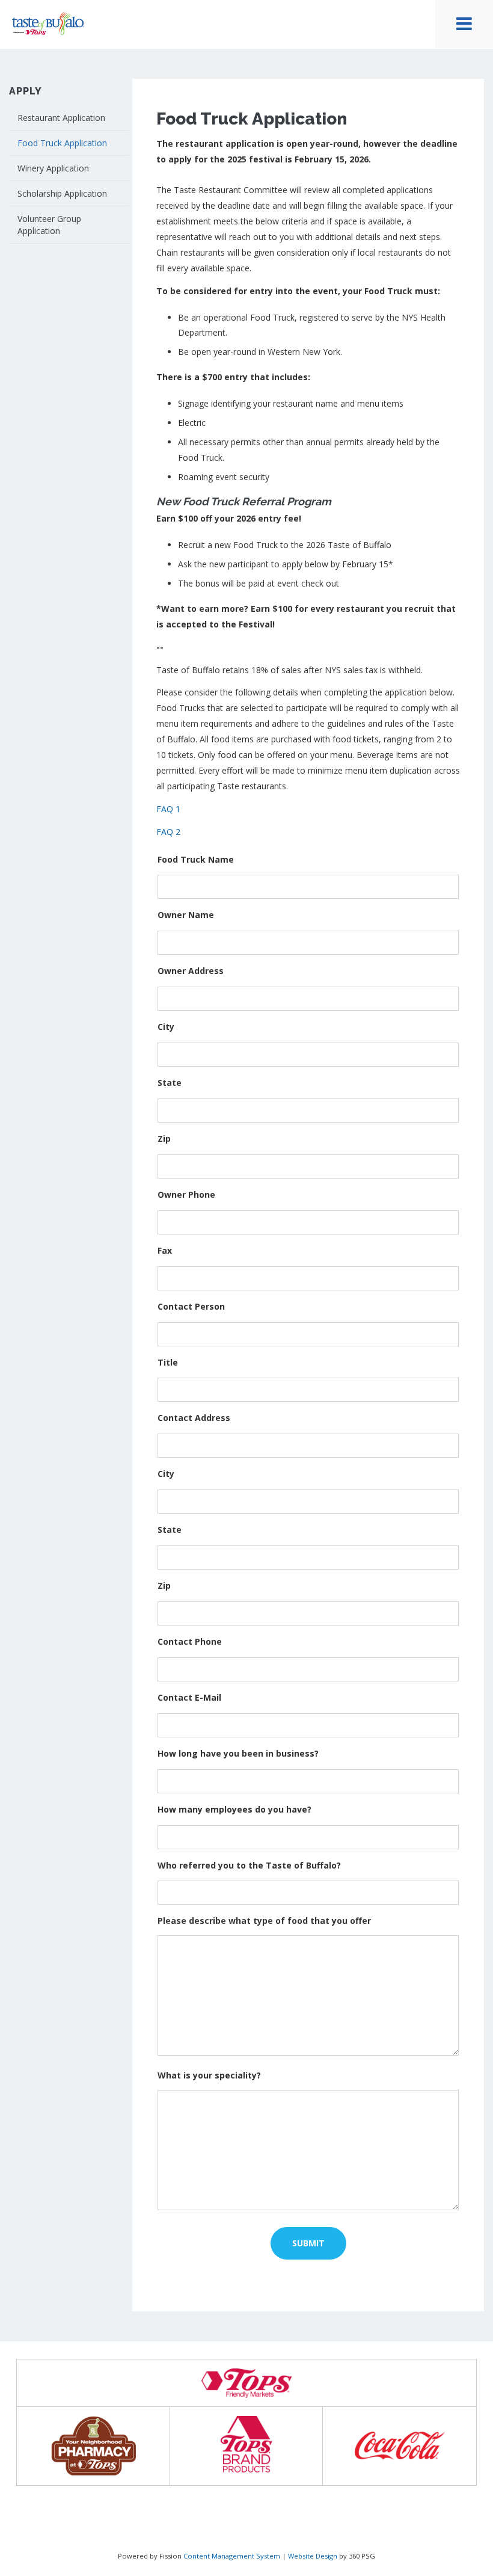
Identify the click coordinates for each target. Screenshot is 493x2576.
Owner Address (191, 971)
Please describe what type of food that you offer (264, 1921)
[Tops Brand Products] (247, 2446)
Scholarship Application (62, 193)
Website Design (313, 2556)
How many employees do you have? (234, 1809)
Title (168, 1362)
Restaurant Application (61, 118)
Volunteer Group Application (49, 225)
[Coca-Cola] (400, 2446)
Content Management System (232, 2556)
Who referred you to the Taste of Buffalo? (249, 1865)
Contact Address (194, 1418)
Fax (165, 1250)
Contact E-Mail (189, 1697)
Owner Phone (186, 1194)
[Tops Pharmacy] (93, 2446)
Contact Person (191, 1306)
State (170, 1083)
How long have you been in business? (238, 1753)
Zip (164, 1139)
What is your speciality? (209, 2075)
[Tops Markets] (246, 2383)
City (166, 1027)
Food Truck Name (196, 859)
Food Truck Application (62, 143)
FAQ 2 (168, 832)
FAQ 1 (168, 809)
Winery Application (53, 168)
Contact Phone (190, 1641)
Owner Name (186, 915)
